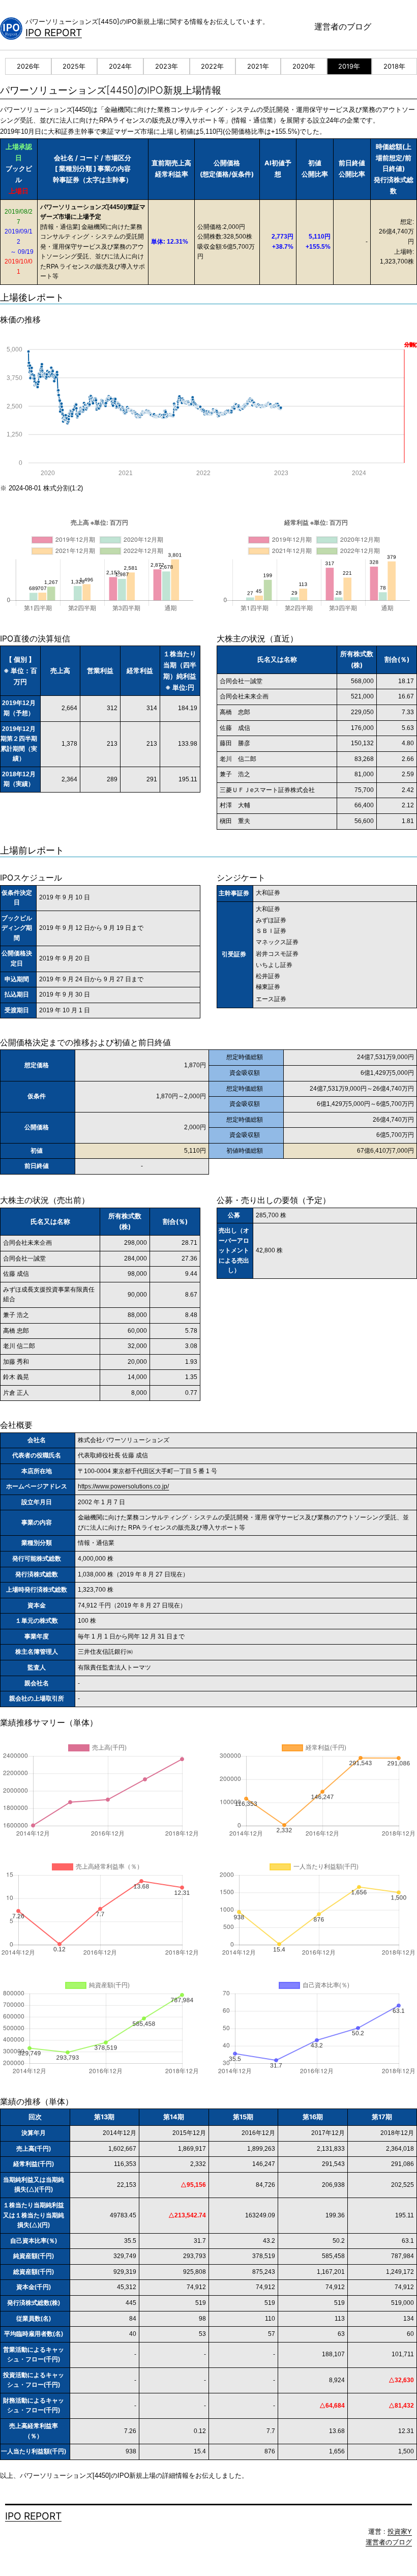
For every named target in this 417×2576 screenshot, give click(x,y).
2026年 (28, 66)
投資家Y (400, 2531)
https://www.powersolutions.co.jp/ (123, 1486)
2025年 (74, 66)
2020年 (304, 66)
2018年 (394, 66)
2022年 (212, 66)
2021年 (258, 66)
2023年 (167, 66)
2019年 (349, 66)
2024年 (120, 66)
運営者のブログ (343, 26)
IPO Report (54, 33)
